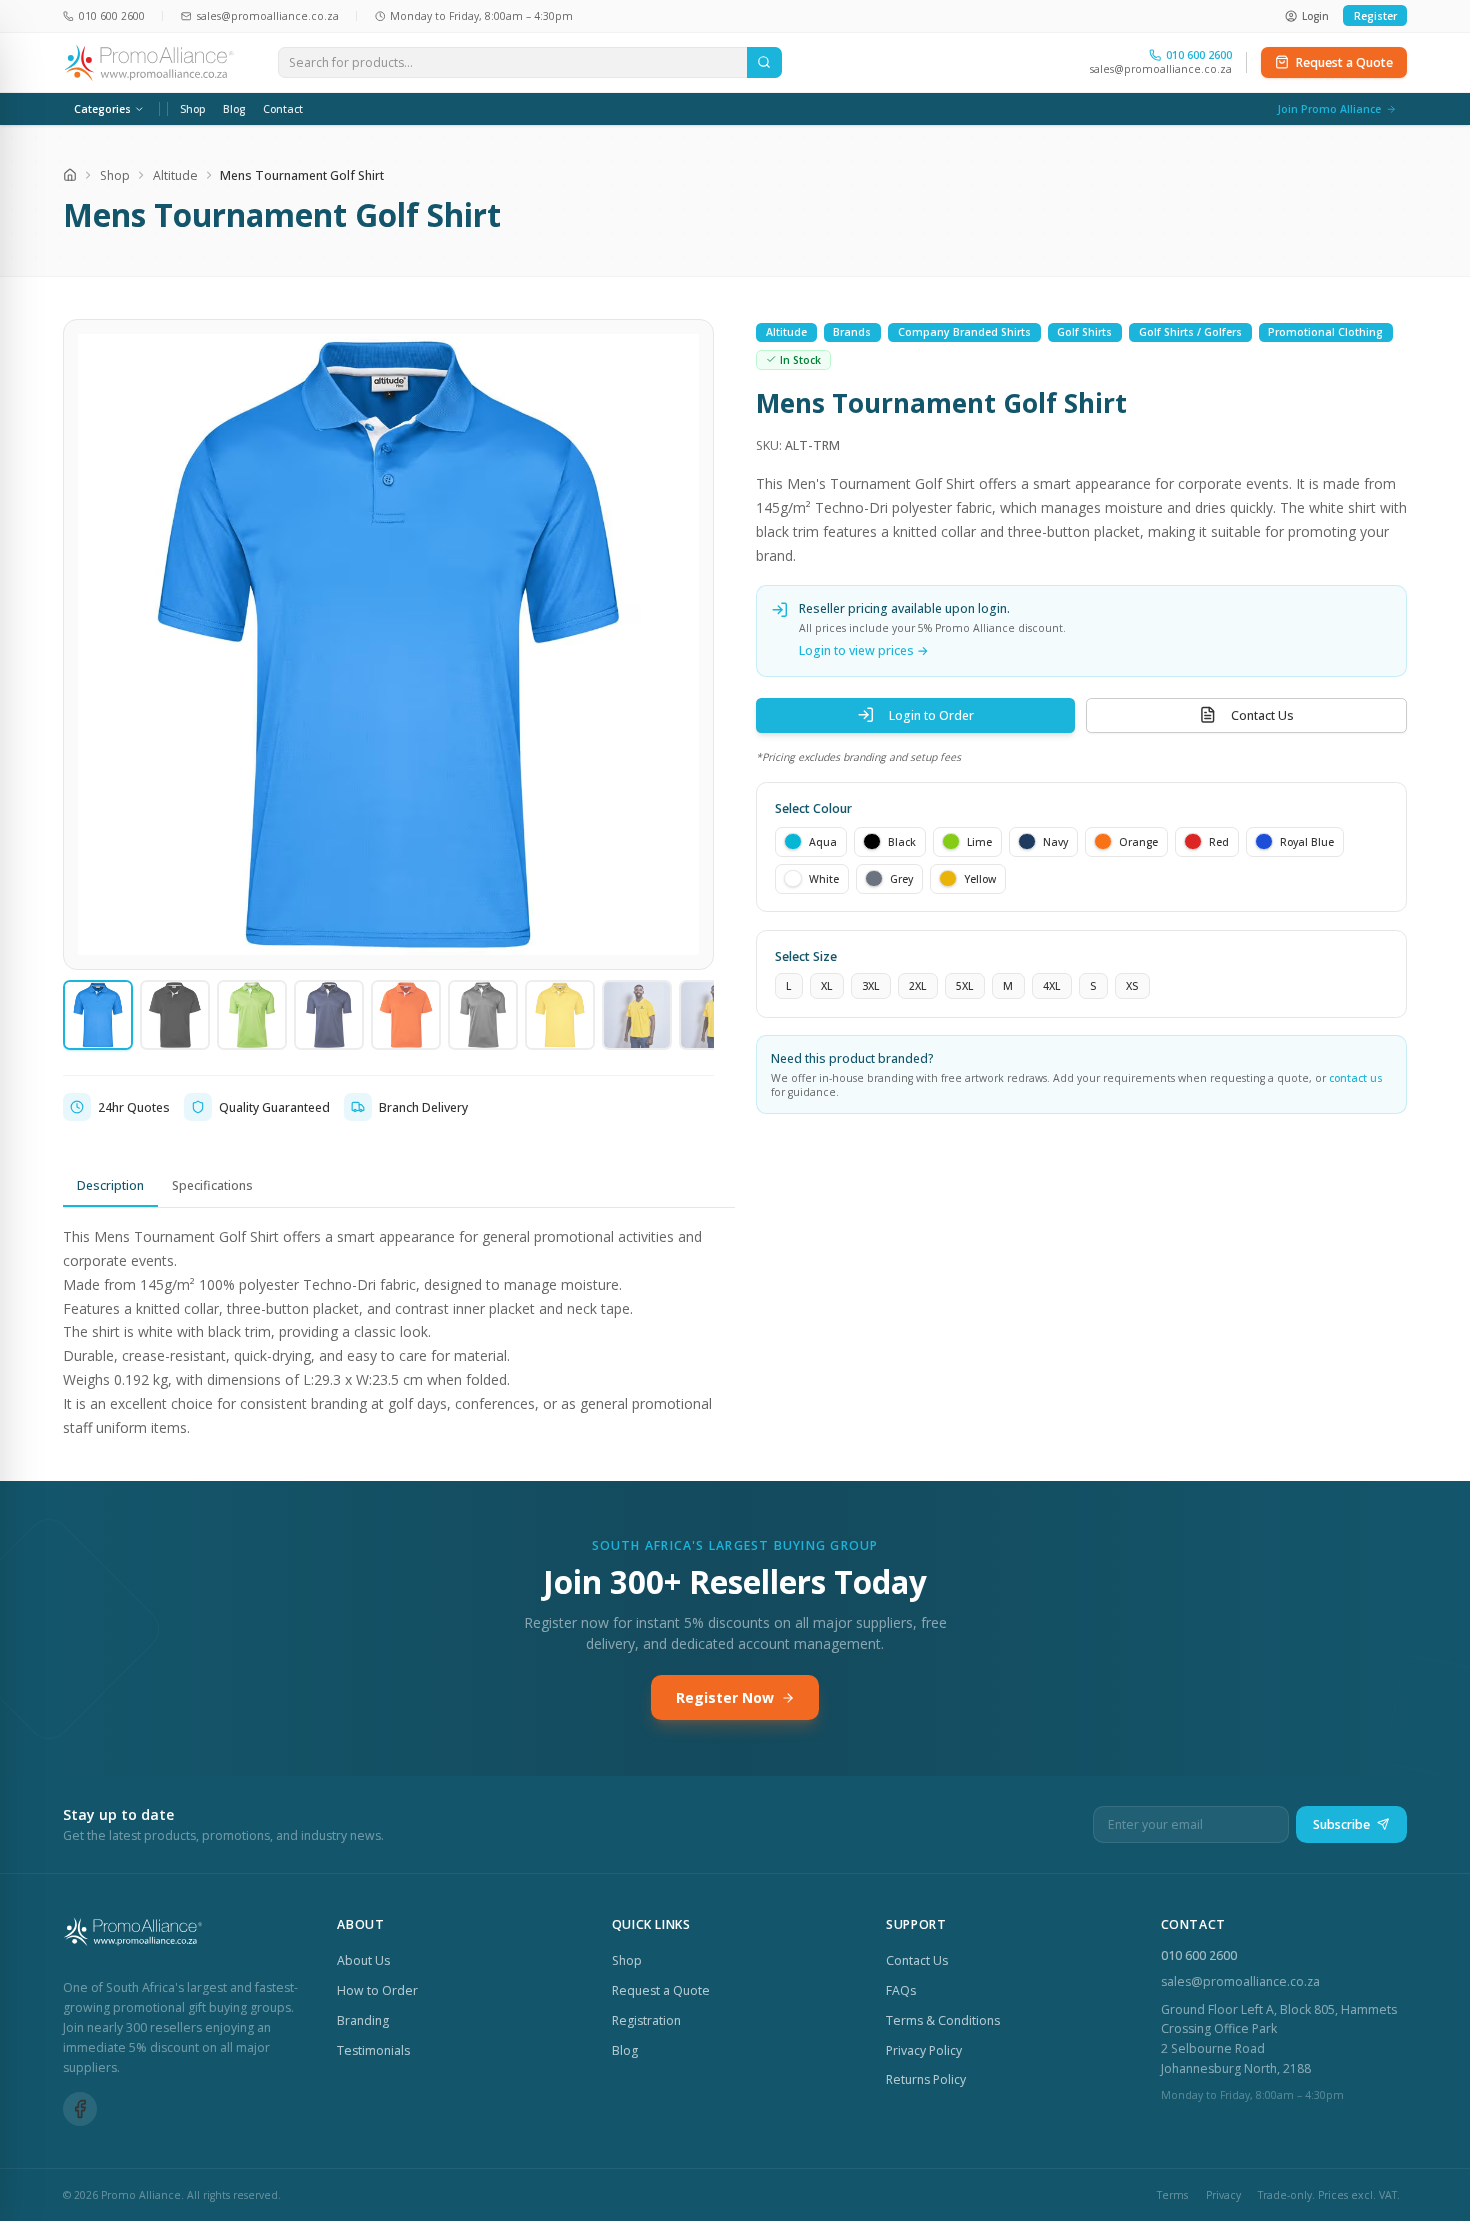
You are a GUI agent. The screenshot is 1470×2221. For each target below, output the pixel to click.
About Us (363, 1960)
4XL (1051, 985)
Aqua (823, 841)
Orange (1138, 841)
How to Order (377, 1990)
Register (1375, 16)
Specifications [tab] (212, 1185)
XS (1132, 985)
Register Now (725, 1697)
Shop (193, 109)
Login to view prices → (864, 650)
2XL (917, 985)
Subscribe (1341, 1824)
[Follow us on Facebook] (80, 2109)
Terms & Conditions (943, 2020)
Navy (1055, 841)
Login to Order (931, 714)
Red (1219, 841)
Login (1315, 16)
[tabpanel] (399, 1332)
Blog (234, 109)
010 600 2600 (1199, 1955)
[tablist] (399, 1187)
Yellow (980, 878)
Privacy (1223, 2195)
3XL (870, 985)
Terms (1172, 2195)
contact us (1356, 1078)
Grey (901, 878)
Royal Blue (1307, 841)
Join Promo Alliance (1329, 109)
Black (902, 841)
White (824, 878)
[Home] (70, 175)
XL (826, 985)
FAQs (901, 1990)
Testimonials (373, 2050)
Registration (646, 2020)
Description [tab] (110, 1185)
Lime (979, 841)
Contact (283, 109)
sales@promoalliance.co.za (1161, 69)
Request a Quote (1344, 62)
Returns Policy (926, 2079)
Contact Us (1262, 714)
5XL (964, 985)
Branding (363, 2020)
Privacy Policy (924, 2050)
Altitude (175, 175)
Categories (102, 109)
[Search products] (764, 63)
